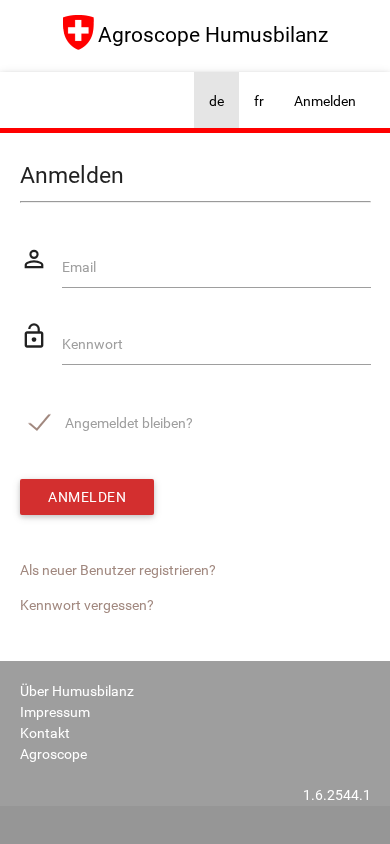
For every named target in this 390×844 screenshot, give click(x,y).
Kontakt (45, 733)
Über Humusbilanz (77, 691)
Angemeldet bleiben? (129, 423)
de (216, 101)
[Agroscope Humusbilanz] (195, 57)
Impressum (55, 712)
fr (259, 101)
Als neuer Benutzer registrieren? (118, 570)
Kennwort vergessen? (87, 605)
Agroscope (53, 754)
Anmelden (325, 101)
